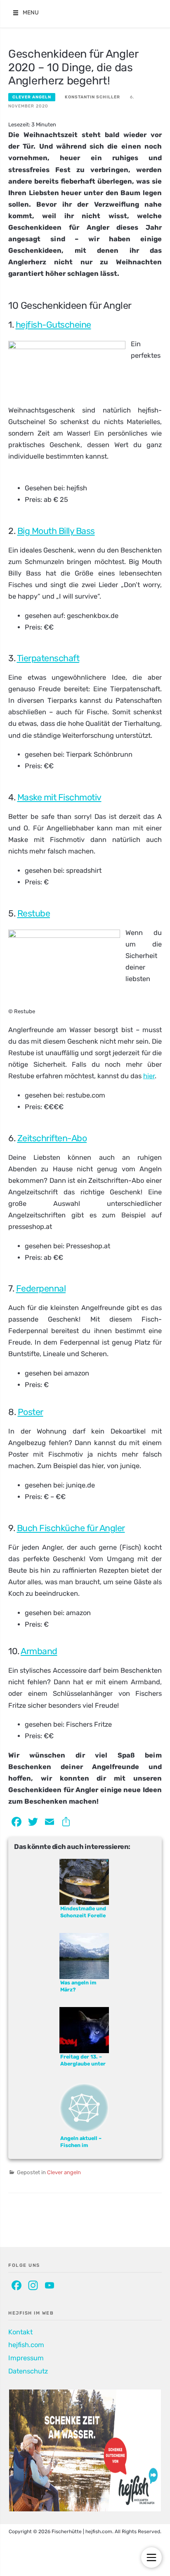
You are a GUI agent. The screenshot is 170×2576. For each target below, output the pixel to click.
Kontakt (20, 2332)
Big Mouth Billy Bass (56, 531)
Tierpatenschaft (48, 658)
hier (149, 1076)
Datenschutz (28, 2371)
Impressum (26, 2358)
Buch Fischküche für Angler (71, 1528)
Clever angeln (32, 97)
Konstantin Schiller (92, 97)
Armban (36, 1651)
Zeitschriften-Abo (52, 1138)
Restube (34, 913)
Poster (31, 1412)
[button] (31, 13)
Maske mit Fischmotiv (59, 797)
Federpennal (41, 1288)
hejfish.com (26, 2345)
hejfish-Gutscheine (53, 325)
